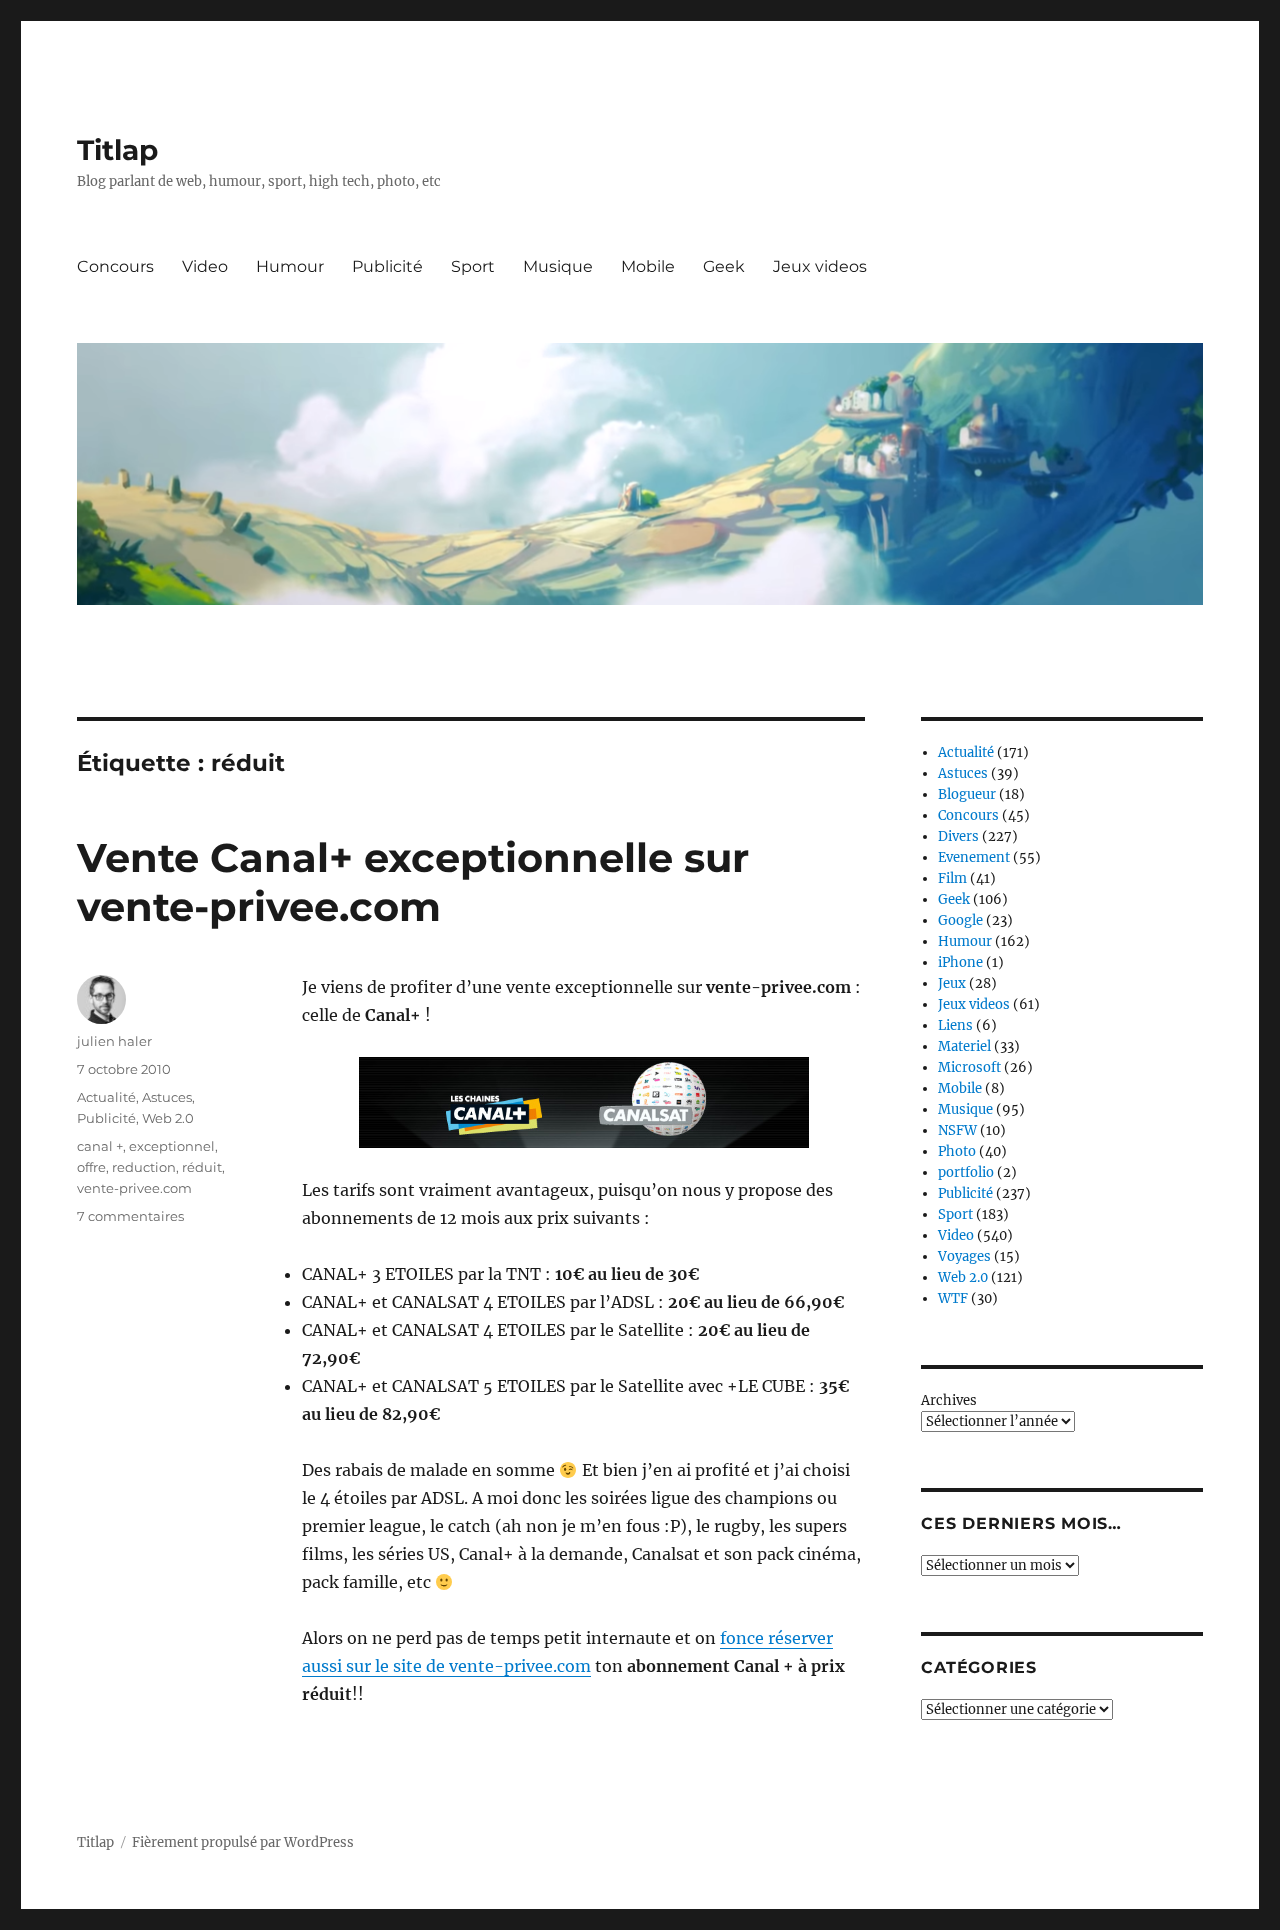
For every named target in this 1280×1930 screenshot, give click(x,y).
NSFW (957, 1130)
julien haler (114, 1041)
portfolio (966, 1172)
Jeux (952, 983)
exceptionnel (172, 1146)
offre (91, 1167)
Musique (558, 266)
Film (952, 878)
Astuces (167, 1097)
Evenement (974, 857)
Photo (957, 1151)
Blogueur (967, 794)
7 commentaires (130, 1216)
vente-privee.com (134, 1188)
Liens (955, 1025)
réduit (202, 1167)
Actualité (106, 1097)
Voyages (964, 1256)
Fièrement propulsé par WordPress (243, 1842)
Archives (949, 1400)
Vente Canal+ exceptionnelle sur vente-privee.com (413, 882)
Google (960, 920)
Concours (115, 266)
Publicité (387, 266)
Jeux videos (820, 266)
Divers (958, 836)
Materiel (964, 1046)
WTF (953, 1298)
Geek (724, 266)
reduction (144, 1167)
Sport (473, 266)
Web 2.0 (168, 1118)
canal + (100, 1146)
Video (205, 266)
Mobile (648, 266)
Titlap (117, 150)
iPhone (960, 962)
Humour (290, 266)
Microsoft (969, 1067)
